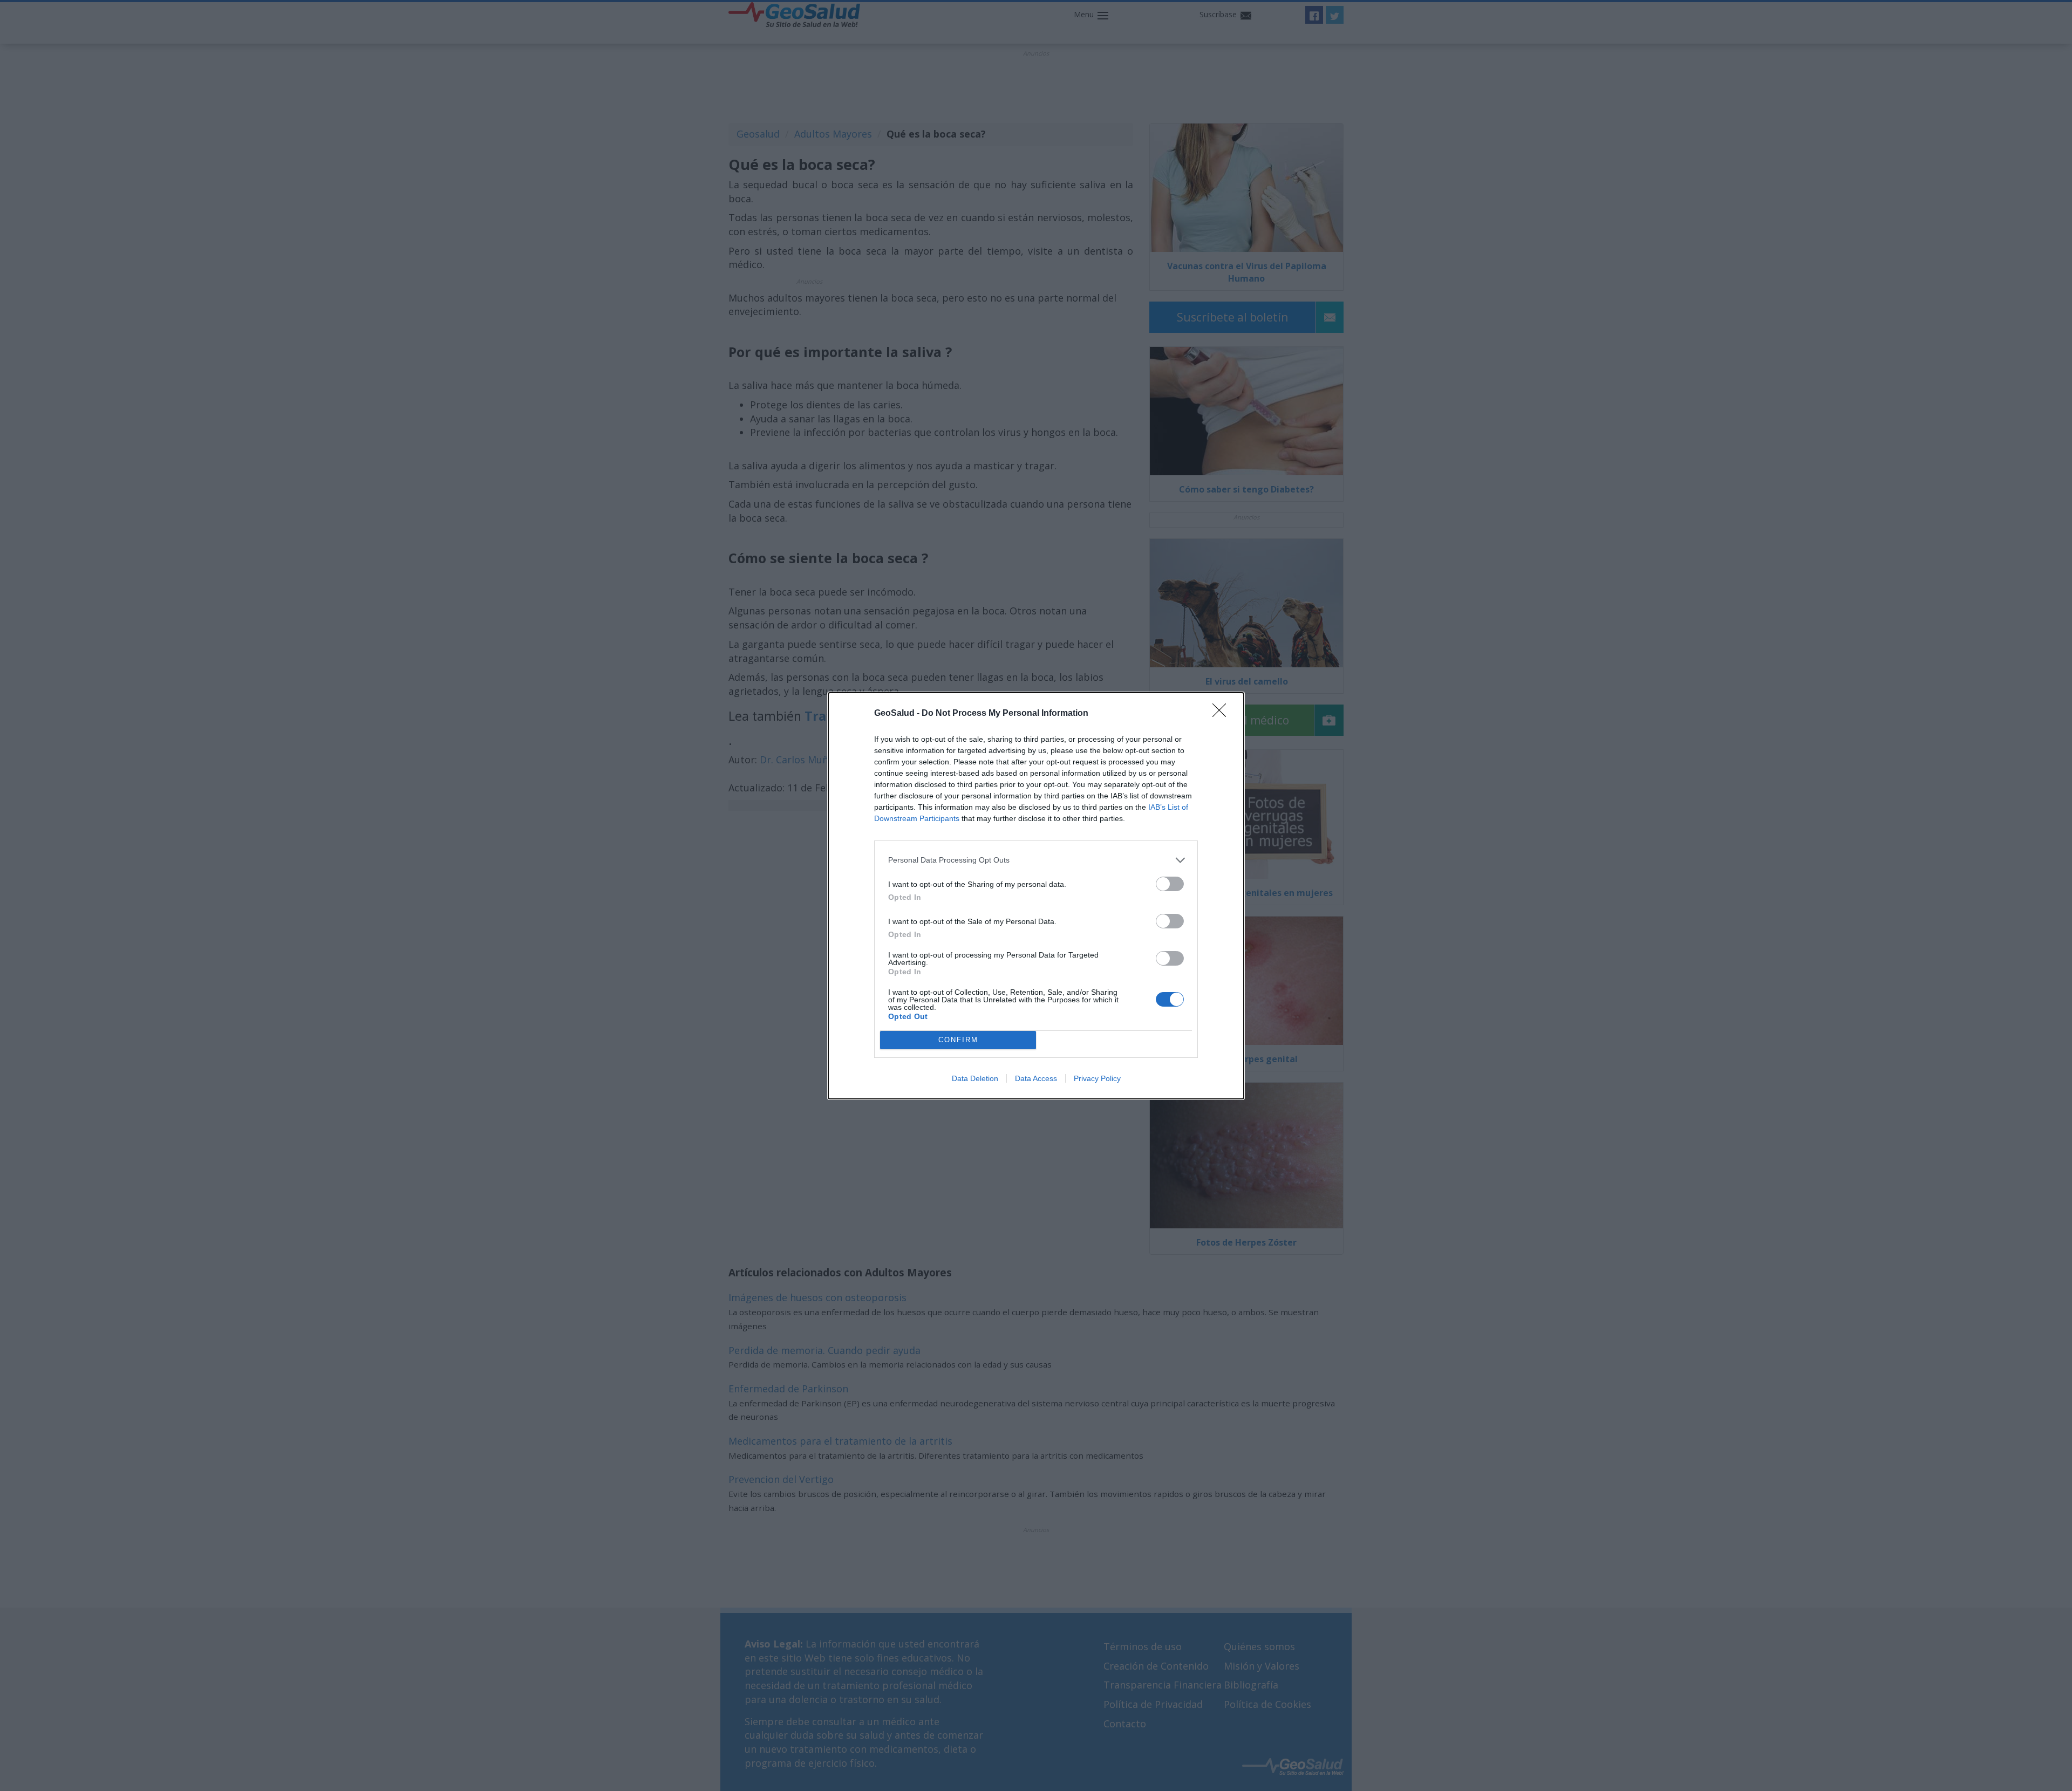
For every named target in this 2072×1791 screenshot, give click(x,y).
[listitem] (1036, 860)
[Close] (1223, 714)
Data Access (1036, 1078)
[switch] (1170, 884)
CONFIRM (958, 1040)
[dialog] (1036, 896)
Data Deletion (975, 1078)
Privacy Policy (1097, 1078)
